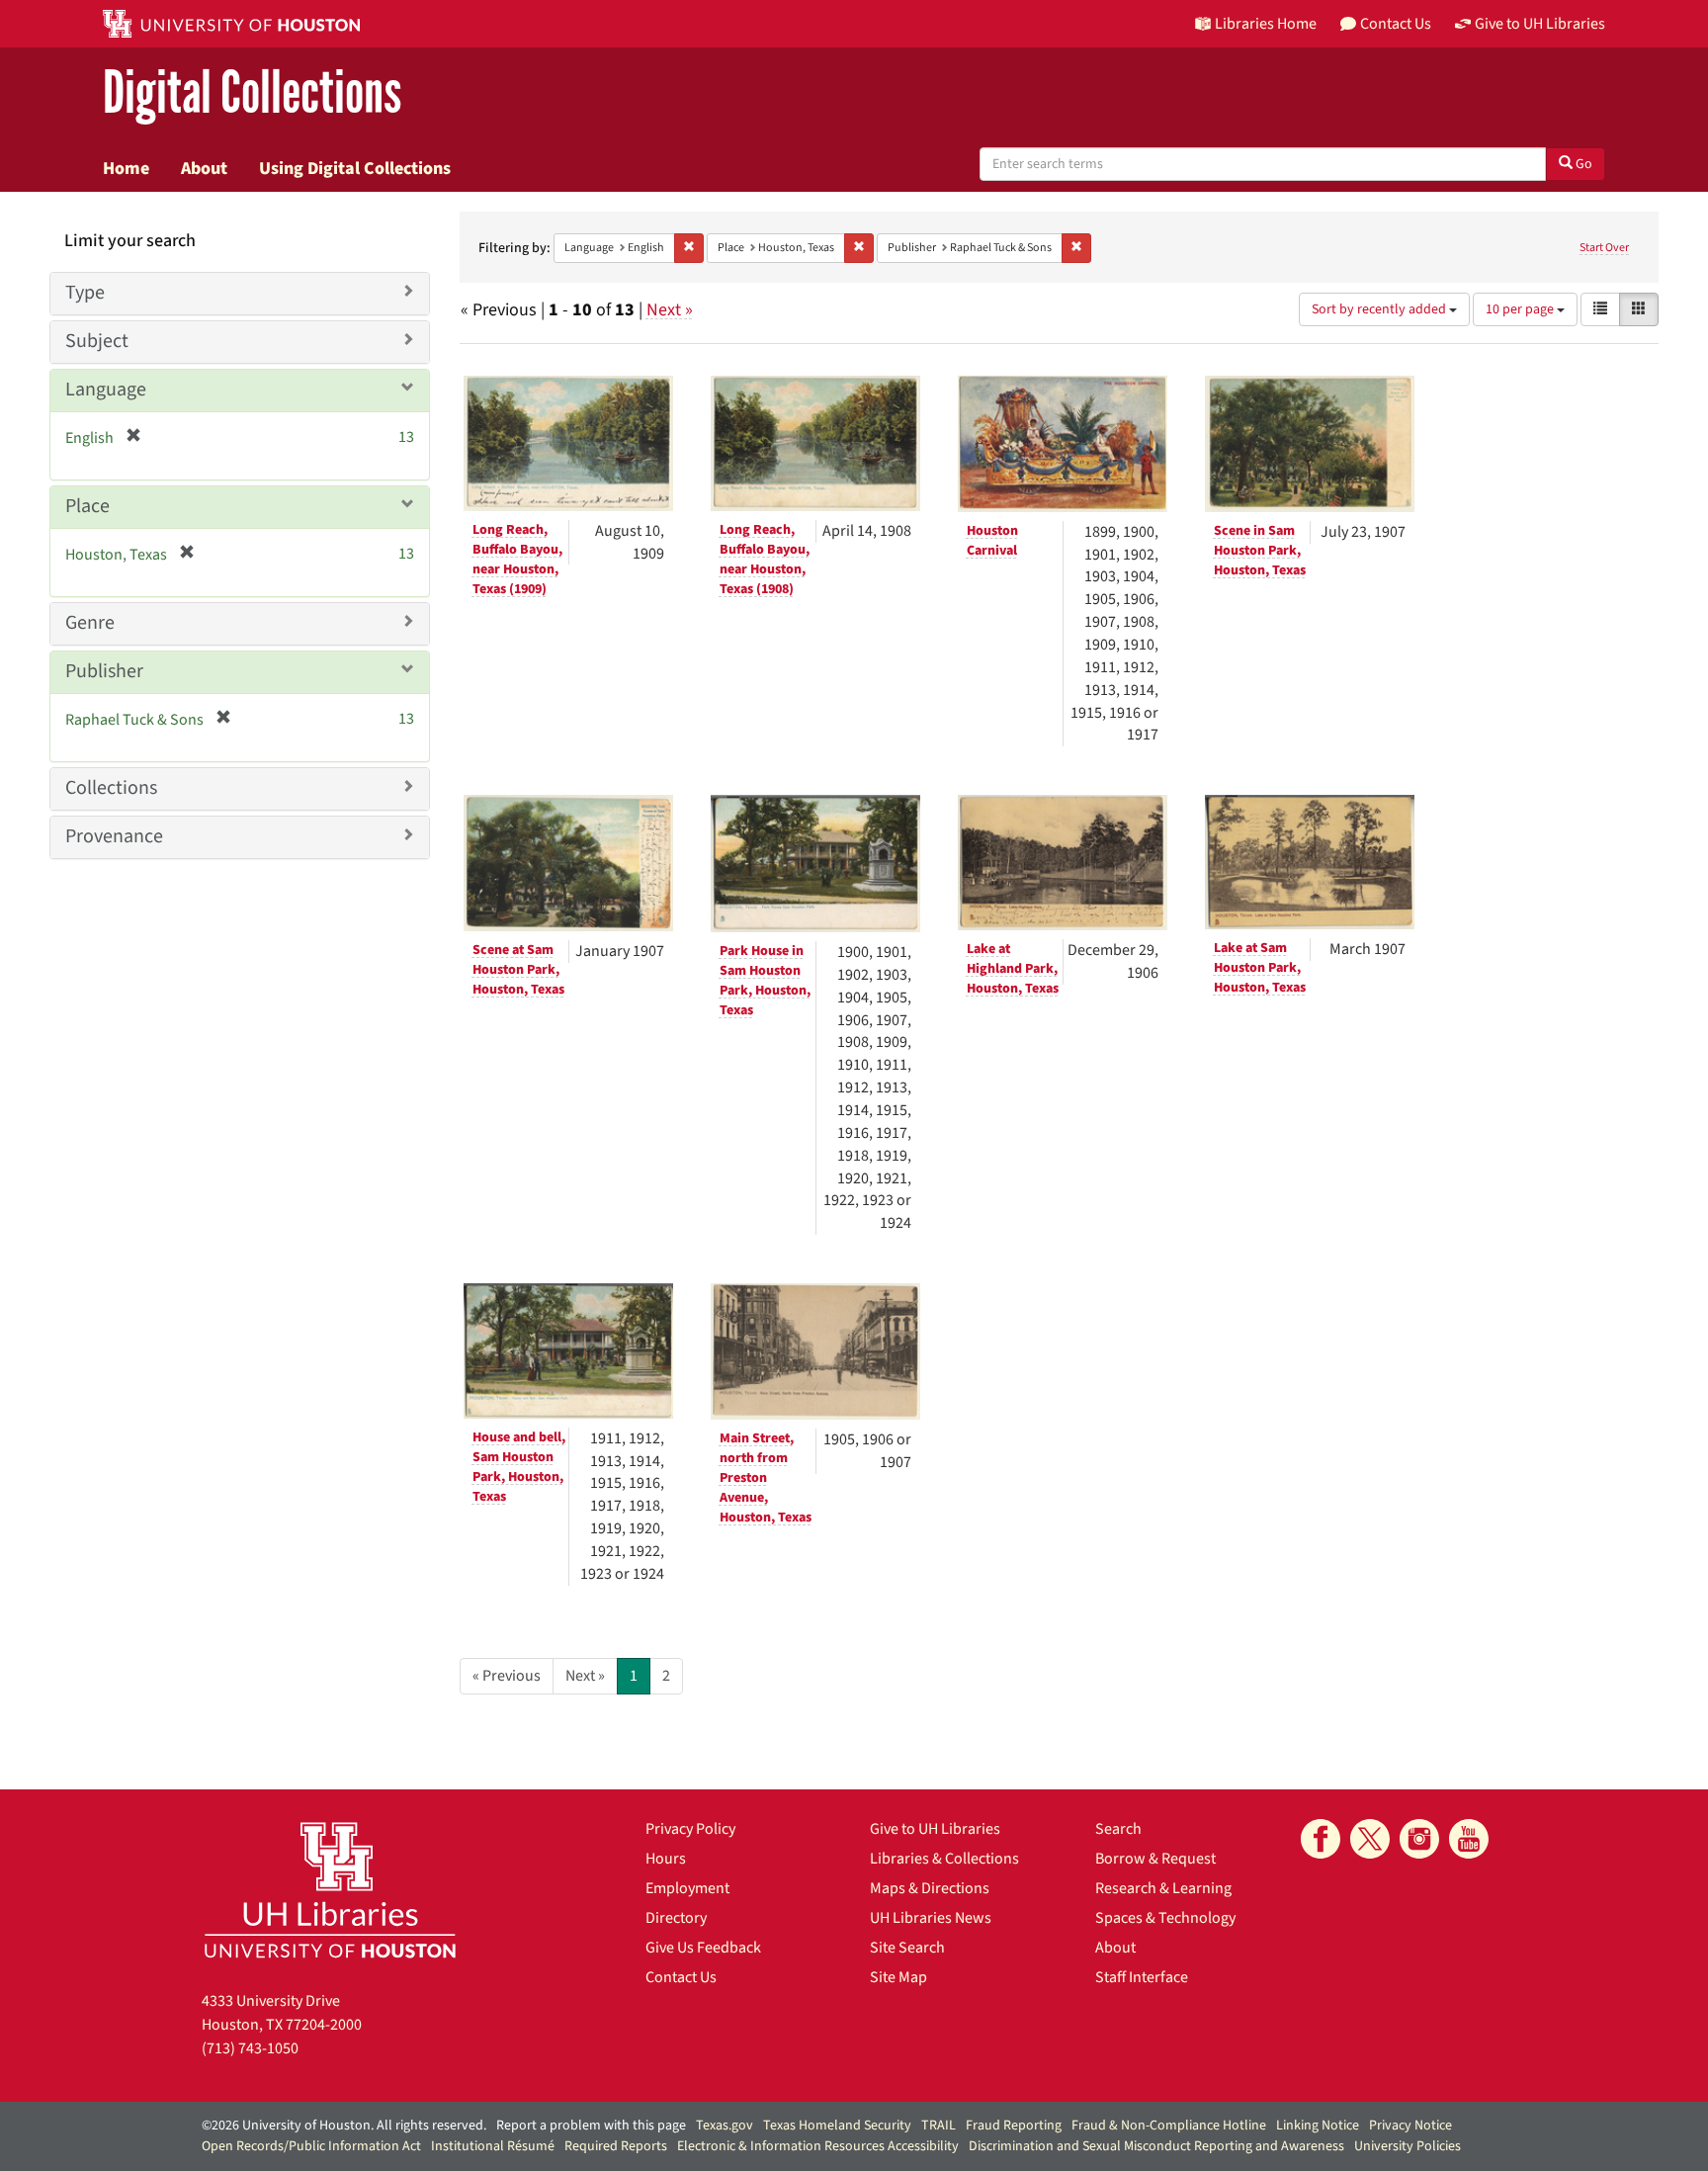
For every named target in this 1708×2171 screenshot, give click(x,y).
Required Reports (616, 2146)
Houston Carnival (992, 541)
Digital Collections (252, 93)
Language (106, 390)
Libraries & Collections (944, 1859)
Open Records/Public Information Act (311, 2146)
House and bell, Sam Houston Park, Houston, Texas (519, 1467)
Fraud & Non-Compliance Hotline (1169, 2126)
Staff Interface (1142, 1977)
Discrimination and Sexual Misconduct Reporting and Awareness (1156, 2146)
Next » (670, 310)
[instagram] (1419, 1839)
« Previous (507, 1676)
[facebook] (1321, 1839)
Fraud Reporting (1014, 2126)
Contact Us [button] (1396, 24)
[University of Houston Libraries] (330, 1890)
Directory (676, 1918)
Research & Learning (1163, 1888)
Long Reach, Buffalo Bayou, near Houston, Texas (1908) (765, 560)
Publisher (104, 671)
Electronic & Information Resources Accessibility (818, 2146)
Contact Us (681, 1977)
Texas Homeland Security (837, 2126)
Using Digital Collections (355, 168)
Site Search (907, 1948)
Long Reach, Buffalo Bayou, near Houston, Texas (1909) (517, 560)
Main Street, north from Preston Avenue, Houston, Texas (766, 1478)
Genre (90, 623)
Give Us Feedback (703, 1948)
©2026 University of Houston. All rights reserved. (344, 2126)
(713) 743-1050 (250, 2048)
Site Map (898, 1977)
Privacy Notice (1410, 2126)
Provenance (114, 836)
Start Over (1604, 248)
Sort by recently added (1380, 309)
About (204, 168)
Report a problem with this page (591, 2126)
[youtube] (1469, 1839)
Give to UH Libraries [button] (1540, 24)
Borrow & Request (1155, 1859)
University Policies (1408, 2146)
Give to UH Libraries (935, 1829)
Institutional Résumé (493, 2146)
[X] (1370, 1839)
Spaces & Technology (1165, 1918)
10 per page (1521, 309)
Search (1118, 1829)
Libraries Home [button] (1266, 24)
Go (1582, 164)
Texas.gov (725, 2126)
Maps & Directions (930, 1888)
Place (87, 506)
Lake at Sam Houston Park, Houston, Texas (1260, 968)
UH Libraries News (931, 1918)
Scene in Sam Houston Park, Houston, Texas (1260, 551)
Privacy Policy (690, 1829)
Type (85, 293)
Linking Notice (1318, 2126)
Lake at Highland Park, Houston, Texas (1013, 969)
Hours (666, 1859)
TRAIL (939, 2126)
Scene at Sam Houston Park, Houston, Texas (518, 970)
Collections (111, 788)
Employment (687, 1888)
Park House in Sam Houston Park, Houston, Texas (765, 981)
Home (126, 168)
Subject (97, 341)
